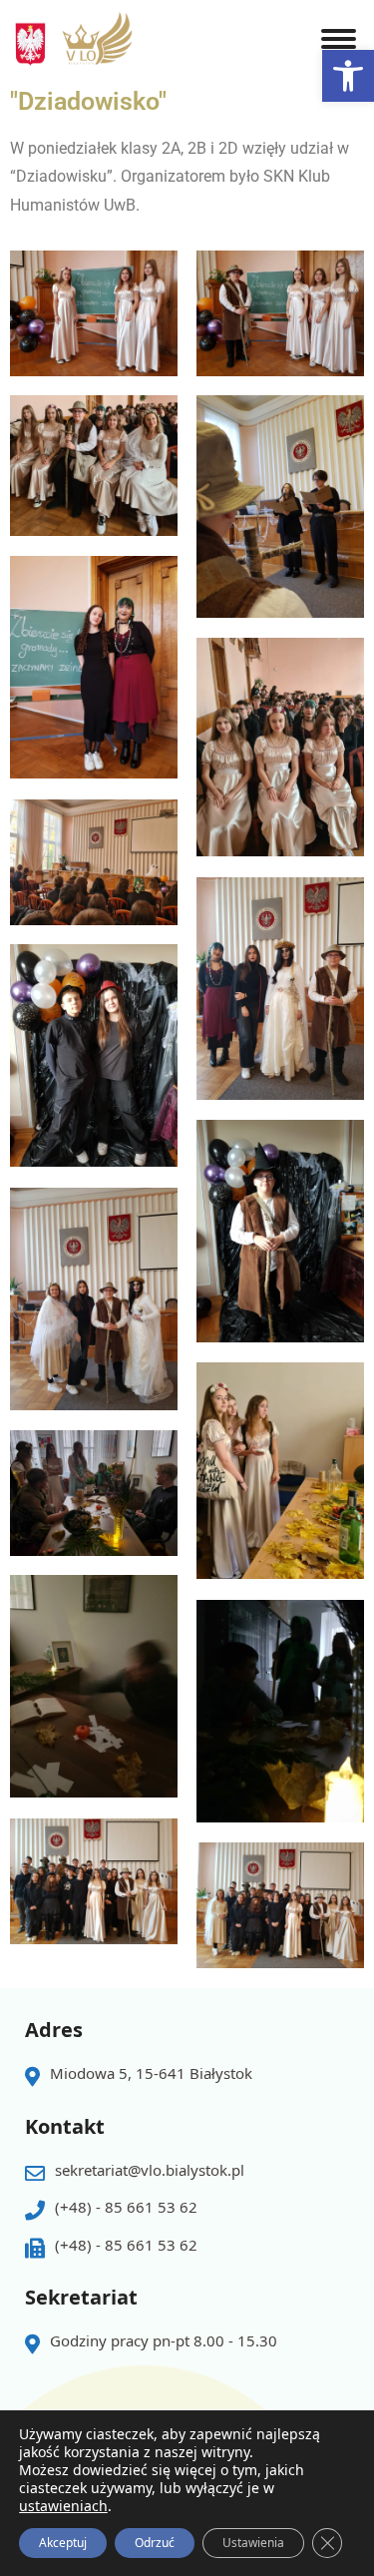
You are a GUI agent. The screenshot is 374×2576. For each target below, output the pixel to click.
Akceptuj (63, 2543)
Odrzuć (155, 2543)
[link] (348, 76)
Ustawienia (253, 2543)
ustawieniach (63, 2506)
